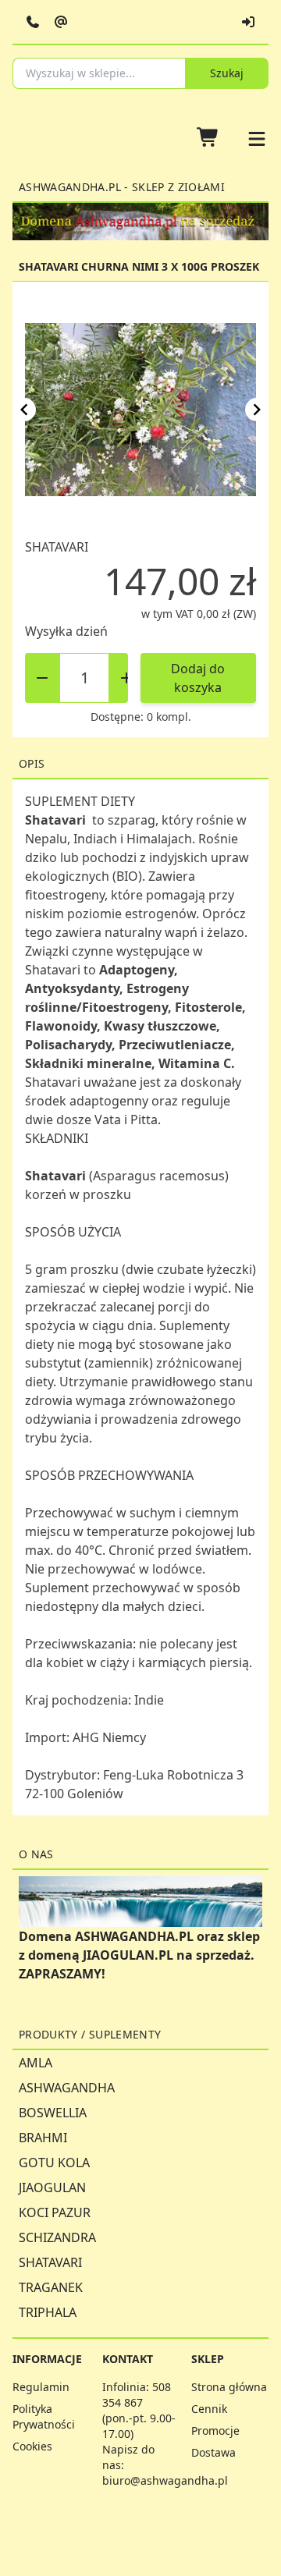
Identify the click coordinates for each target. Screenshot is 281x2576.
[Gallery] (140, 410)
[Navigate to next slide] (257, 410)
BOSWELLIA (53, 2113)
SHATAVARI (50, 2262)
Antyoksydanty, (76, 988)
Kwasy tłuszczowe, (162, 1026)
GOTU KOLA (54, 2163)
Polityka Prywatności (44, 2416)
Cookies (32, 2446)
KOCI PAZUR (55, 2212)
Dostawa (213, 2452)
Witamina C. (197, 1063)
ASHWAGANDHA (67, 2088)
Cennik (209, 2409)
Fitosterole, (210, 1007)
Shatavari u (58, 1082)
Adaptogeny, (139, 970)
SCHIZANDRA (57, 2237)
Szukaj (227, 73)
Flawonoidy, (64, 1026)
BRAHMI (43, 2138)
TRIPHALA (48, 2312)
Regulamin (41, 2387)
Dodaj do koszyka (198, 678)
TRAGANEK (51, 2287)
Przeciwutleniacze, (177, 1045)
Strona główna (229, 2387)
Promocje (215, 2431)
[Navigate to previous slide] (24, 410)
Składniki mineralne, (92, 1063)
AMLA (36, 2063)
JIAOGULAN (52, 2187)
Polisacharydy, (72, 1045)
